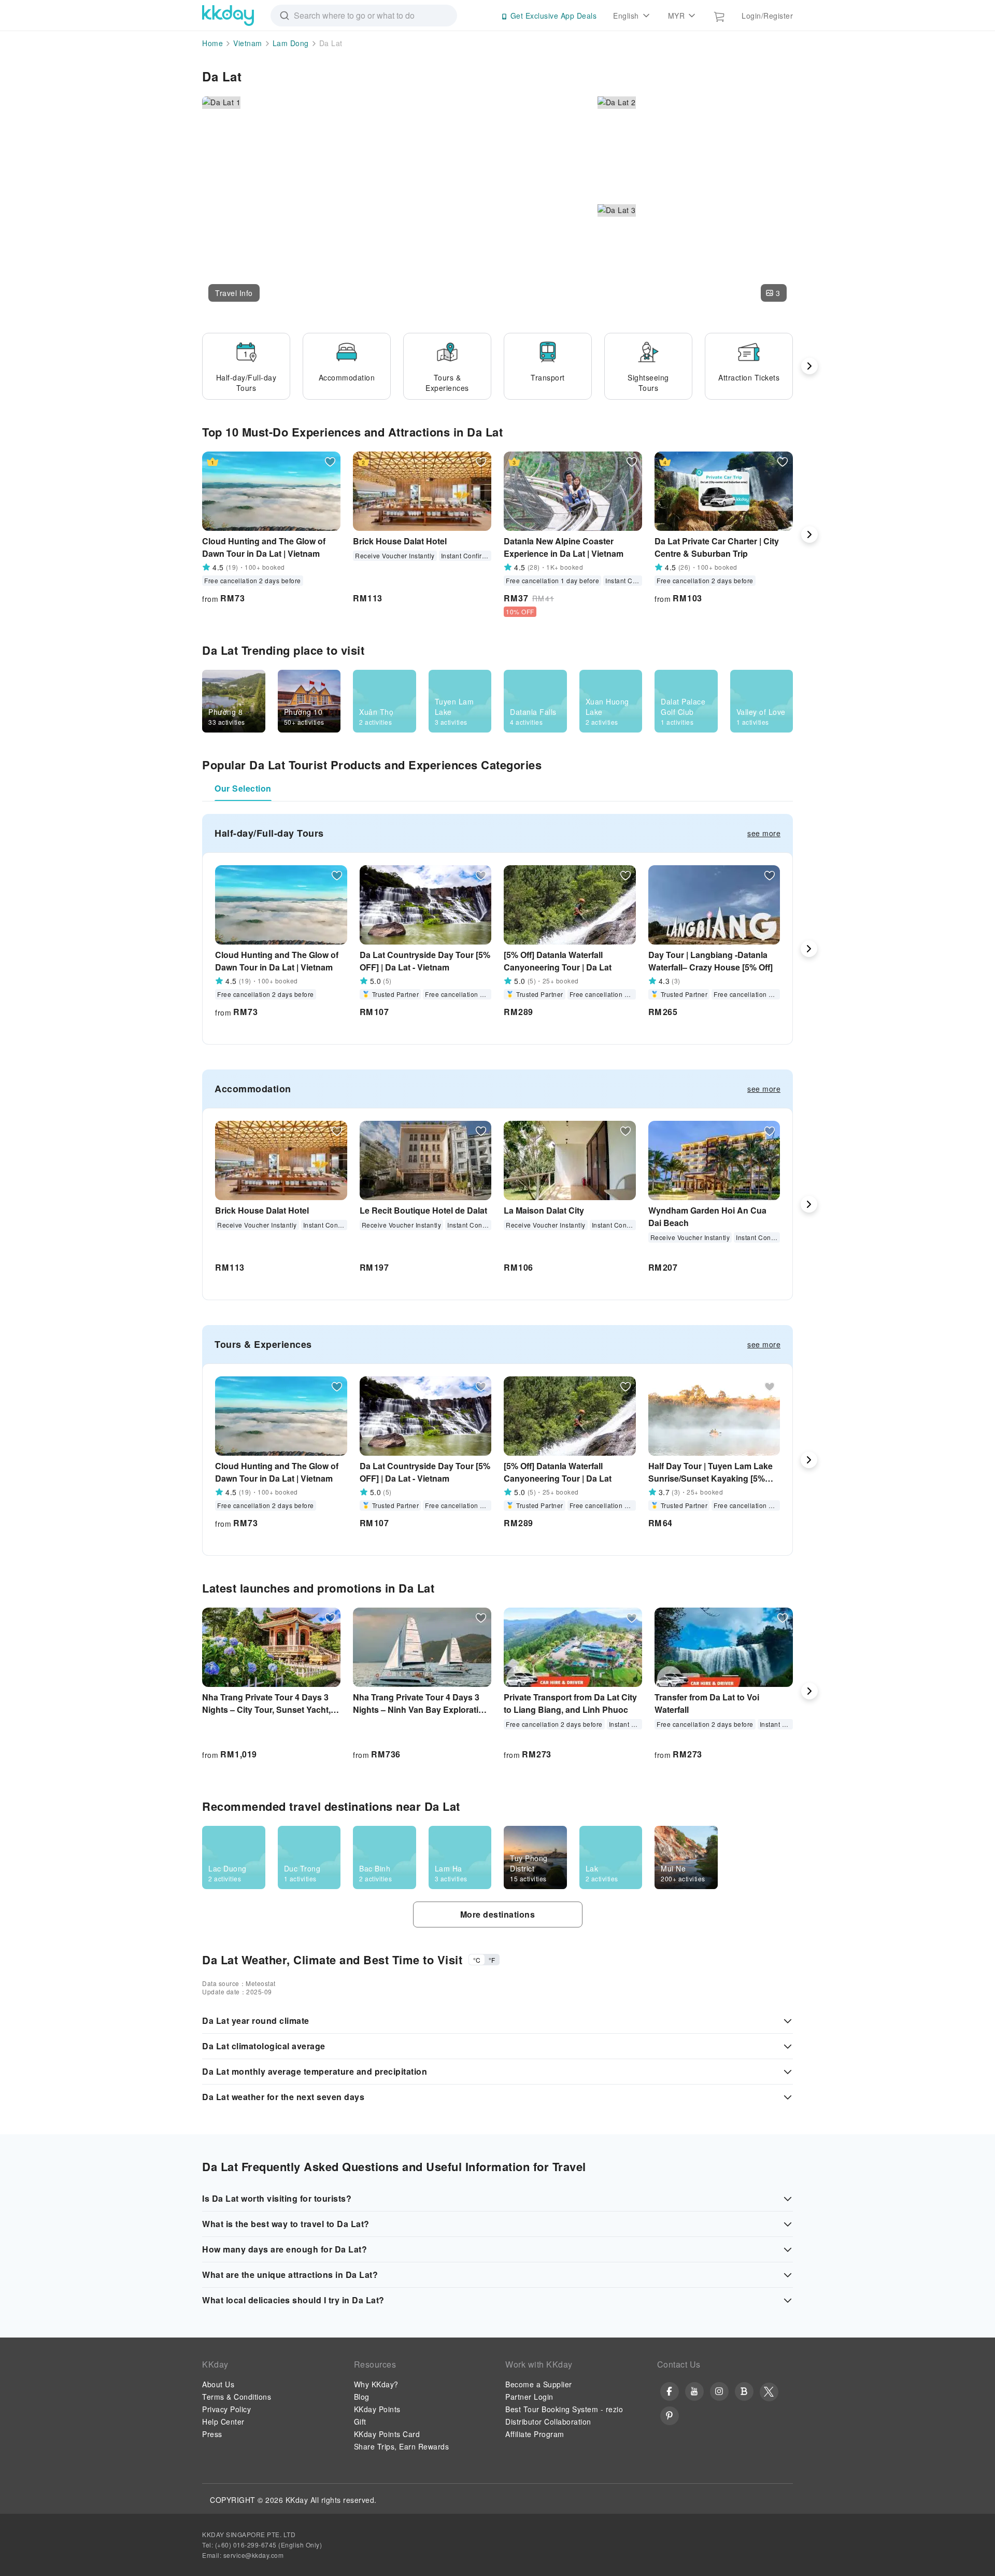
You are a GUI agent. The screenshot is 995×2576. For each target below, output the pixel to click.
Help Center (223, 2422)
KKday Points (377, 2409)
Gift (360, 2422)
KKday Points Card (387, 2434)
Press (212, 2434)
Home (212, 43)
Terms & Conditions (237, 2397)
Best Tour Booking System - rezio (564, 2409)
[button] (234, 293)
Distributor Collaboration (548, 2422)
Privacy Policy (226, 2409)
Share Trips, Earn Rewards (402, 2446)
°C (477, 1960)
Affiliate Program (535, 2434)
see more (764, 833)
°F (492, 1960)
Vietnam (248, 43)
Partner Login (529, 2397)
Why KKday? (376, 2384)
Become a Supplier (539, 2384)
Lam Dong (291, 43)
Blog (362, 2397)
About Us (218, 2384)
